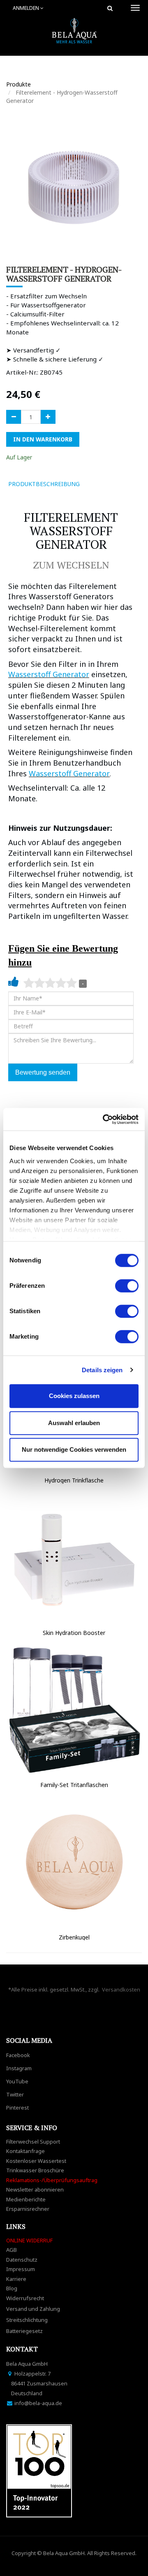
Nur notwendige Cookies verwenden (74, 1449)
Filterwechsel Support (33, 2142)
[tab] (98, 484)
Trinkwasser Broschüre (35, 2170)
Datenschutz (22, 2260)
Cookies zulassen (74, 1396)
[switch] (127, 1286)
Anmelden (27, 8)
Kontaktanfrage (25, 2151)
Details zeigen (102, 1370)
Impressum (21, 2269)
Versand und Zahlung (33, 2309)
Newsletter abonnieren (35, 2189)
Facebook (18, 2055)
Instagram (19, 2068)
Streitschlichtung (27, 2320)
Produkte (18, 84)
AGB (12, 2250)
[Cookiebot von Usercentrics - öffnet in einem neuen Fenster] (104, 1119)
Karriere (16, 2279)
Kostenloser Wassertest (36, 2161)
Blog (12, 2288)
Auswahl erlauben (74, 1423)
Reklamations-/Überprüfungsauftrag (52, 2180)
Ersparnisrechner (28, 2209)
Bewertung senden (43, 1072)
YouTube (17, 2081)
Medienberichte (26, 2199)
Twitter (15, 2094)
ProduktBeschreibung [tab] (44, 484)
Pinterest (17, 2108)
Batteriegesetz (24, 2331)
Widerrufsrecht (25, 2298)
